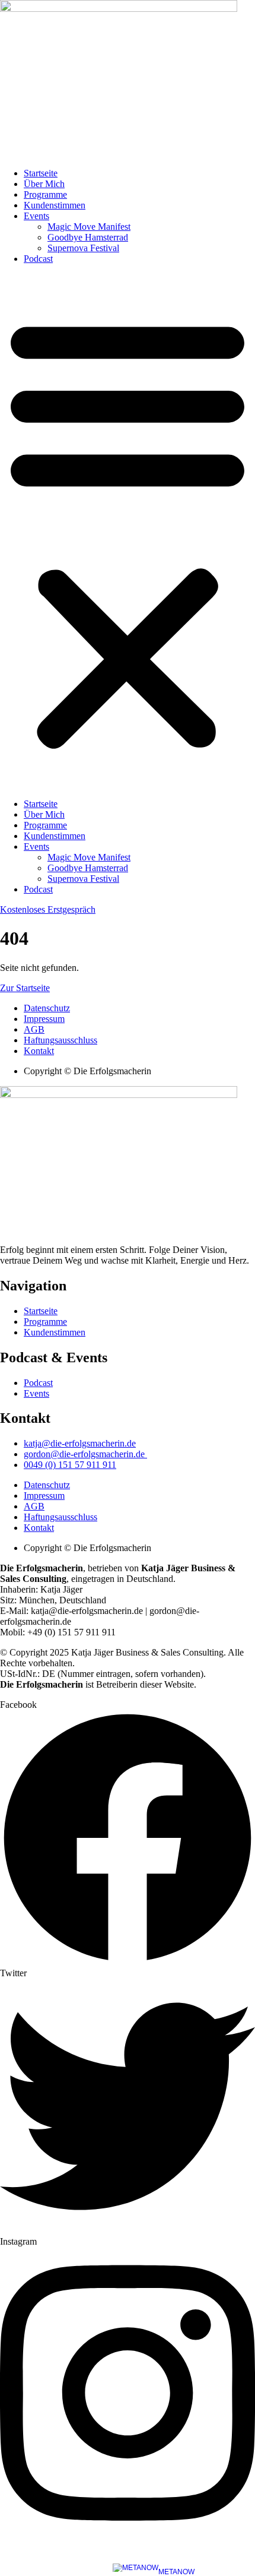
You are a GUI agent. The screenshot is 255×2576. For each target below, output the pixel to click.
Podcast (38, 259)
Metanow (176, 2572)
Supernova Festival (83, 248)
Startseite (41, 173)
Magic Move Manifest (89, 227)
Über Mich (44, 184)
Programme (45, 194)
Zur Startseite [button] (25, 988)
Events (36, 216)
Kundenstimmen (55, 205)
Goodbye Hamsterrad (88, 237)
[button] (128, 531)
